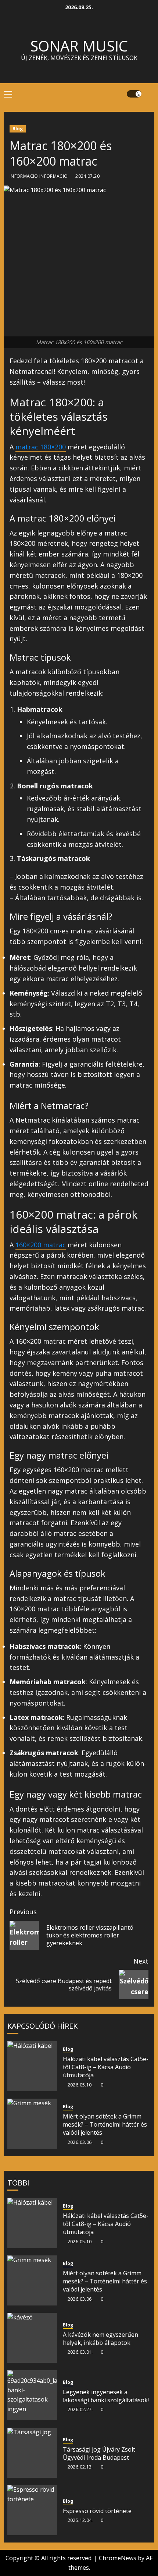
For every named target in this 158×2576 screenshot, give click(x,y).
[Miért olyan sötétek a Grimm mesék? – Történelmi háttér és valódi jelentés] (32, 2124)
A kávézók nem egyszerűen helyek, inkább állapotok (100, 2339)
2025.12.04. (80, 2520)
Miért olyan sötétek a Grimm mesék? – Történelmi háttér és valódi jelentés (105, 2125)
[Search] (150, 94)
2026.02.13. (80, 2467)
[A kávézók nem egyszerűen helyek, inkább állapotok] (32, 2338)
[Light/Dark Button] (134, 94)
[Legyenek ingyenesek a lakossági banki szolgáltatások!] (32, 2395)
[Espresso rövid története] (32, 2510)
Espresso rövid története (97, 2511)
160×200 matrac (41, 1245)
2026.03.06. (80, 2142)
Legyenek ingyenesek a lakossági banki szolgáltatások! (106, 2396)
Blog (18, 129)
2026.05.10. (80, 2085)
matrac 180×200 (41, 447)
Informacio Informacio (39, 176)
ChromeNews (118, 2558)
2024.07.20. (88, 176)
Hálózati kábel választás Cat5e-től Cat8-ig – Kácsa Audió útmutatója (106, 2067)
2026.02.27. (80, 2410)
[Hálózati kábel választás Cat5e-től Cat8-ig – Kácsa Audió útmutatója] (32, 2066)
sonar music (79, 46)
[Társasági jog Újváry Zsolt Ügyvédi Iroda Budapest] (32, 2453)
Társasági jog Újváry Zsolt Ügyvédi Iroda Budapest (99, 2453)
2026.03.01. (80, 2352)
